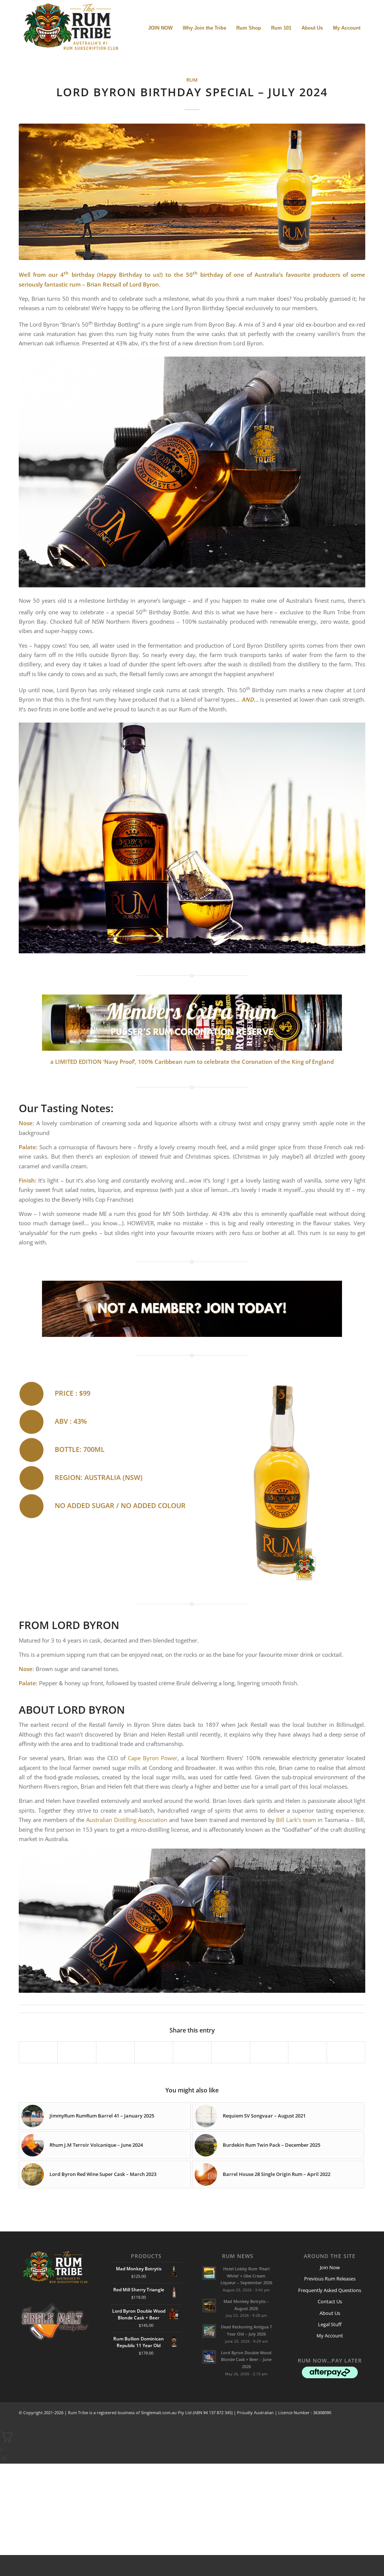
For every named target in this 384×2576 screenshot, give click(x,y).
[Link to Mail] (348, 2421)
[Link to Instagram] (307, 2052)
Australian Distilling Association (128, 1820)
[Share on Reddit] (230, 2052)
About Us (330, 2313)
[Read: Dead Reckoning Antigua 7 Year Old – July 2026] (209, 2331)
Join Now (330, 2267)
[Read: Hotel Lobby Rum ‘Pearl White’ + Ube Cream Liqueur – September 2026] (209, 2273)
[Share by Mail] (269, 2052)
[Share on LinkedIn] (192, 2052)
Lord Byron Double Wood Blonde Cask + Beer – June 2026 (246, 2360)
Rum (192, 80)
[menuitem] (160, 28)
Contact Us (330, 2301)
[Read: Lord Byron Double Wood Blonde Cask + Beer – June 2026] (209, 2357)
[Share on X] (77, 2052)
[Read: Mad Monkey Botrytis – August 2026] (209, 2306)
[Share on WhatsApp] (115, 2052)
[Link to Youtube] (346, 2052)
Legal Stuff (330, 2324)
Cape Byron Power (153, 1758)
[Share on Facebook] (38, 2052)
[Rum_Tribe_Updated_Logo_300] (70, 28)
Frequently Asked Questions (330, 2290)
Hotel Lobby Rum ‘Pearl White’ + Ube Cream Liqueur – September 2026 (246, 2276)
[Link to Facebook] (326, 2421)
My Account (330, 2336)
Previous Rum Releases (330, 2279)
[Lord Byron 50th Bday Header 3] (192, 192)
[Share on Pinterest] (154, 2052)
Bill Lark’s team (296, 1820)
